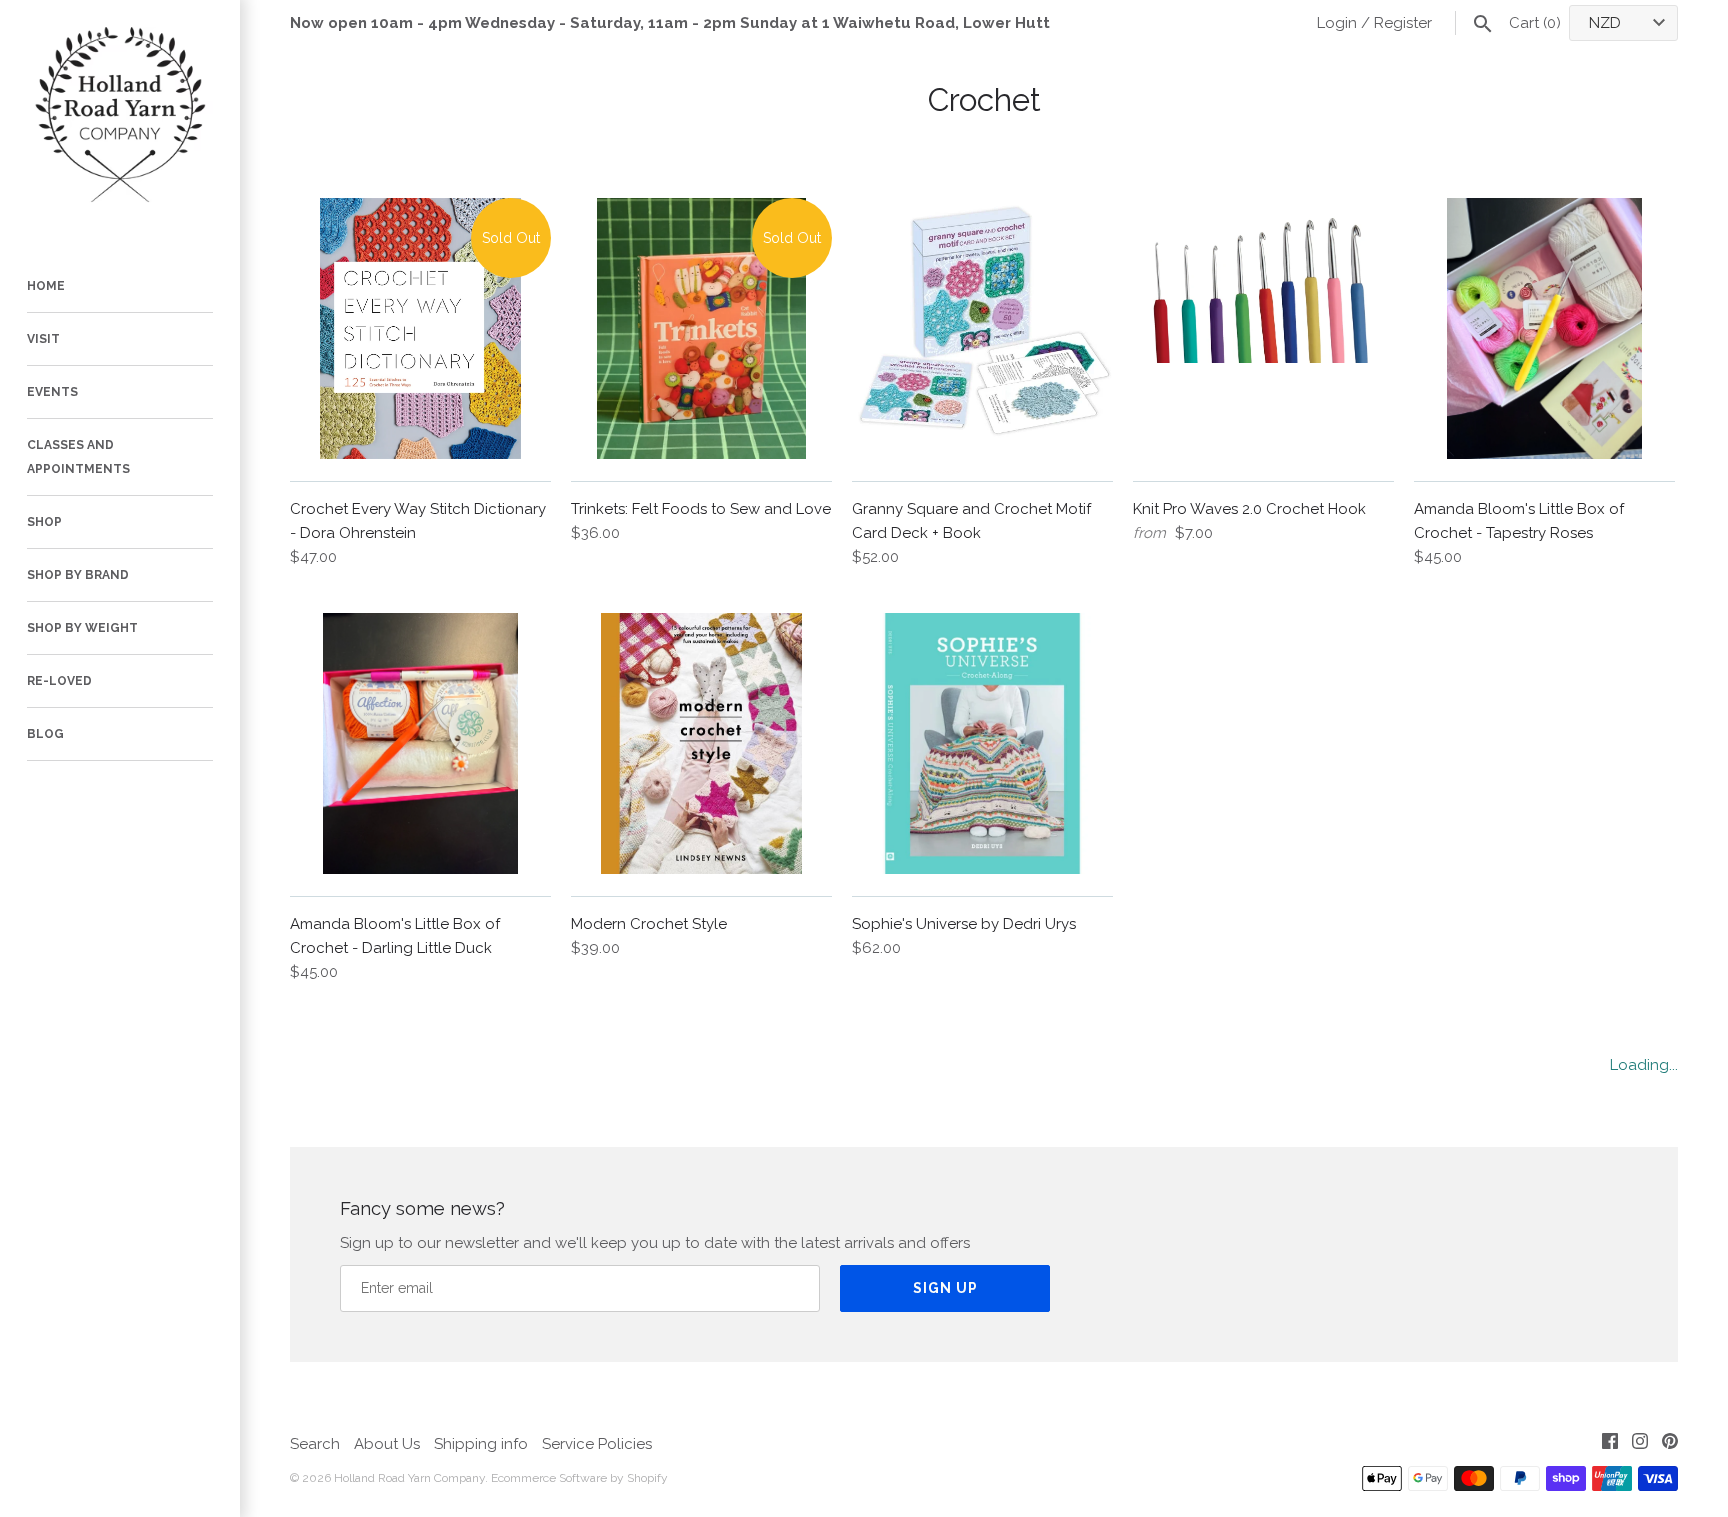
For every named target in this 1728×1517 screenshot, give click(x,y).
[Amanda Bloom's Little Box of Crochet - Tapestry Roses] (1544, 328)
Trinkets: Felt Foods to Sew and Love (701, 509)
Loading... (1644, 1065)
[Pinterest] (1670, 1444)
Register (1403, 23)
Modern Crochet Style (649, 924)
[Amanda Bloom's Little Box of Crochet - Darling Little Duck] (420, 743)
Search (315, 1444)
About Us (387, 1444)
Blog (45, 734)
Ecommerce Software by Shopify (579, 1478)
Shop (44, 522)
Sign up (945, 1288)
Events (52, 392)
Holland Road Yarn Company (409, 1478)
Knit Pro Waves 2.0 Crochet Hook (1249, 509)
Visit (43, 339)
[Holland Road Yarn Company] (120, 120)
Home (46, 286)
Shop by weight (82, 628)
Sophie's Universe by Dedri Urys (964, 924)
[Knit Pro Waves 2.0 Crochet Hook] (1263, 328)
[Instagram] (1640, 1444)
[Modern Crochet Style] (701, 743)
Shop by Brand (78, 575)
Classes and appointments (78, 457)
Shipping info (481, 1444)
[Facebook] (1610, 1444)
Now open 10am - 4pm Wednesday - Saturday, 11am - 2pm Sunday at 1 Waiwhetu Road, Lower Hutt (670, 23)
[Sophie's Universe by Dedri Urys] (982, 743)
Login (1337, 23)
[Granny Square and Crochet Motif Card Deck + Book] (982, 328)
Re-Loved (59, 681)
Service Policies (597, 1444)
